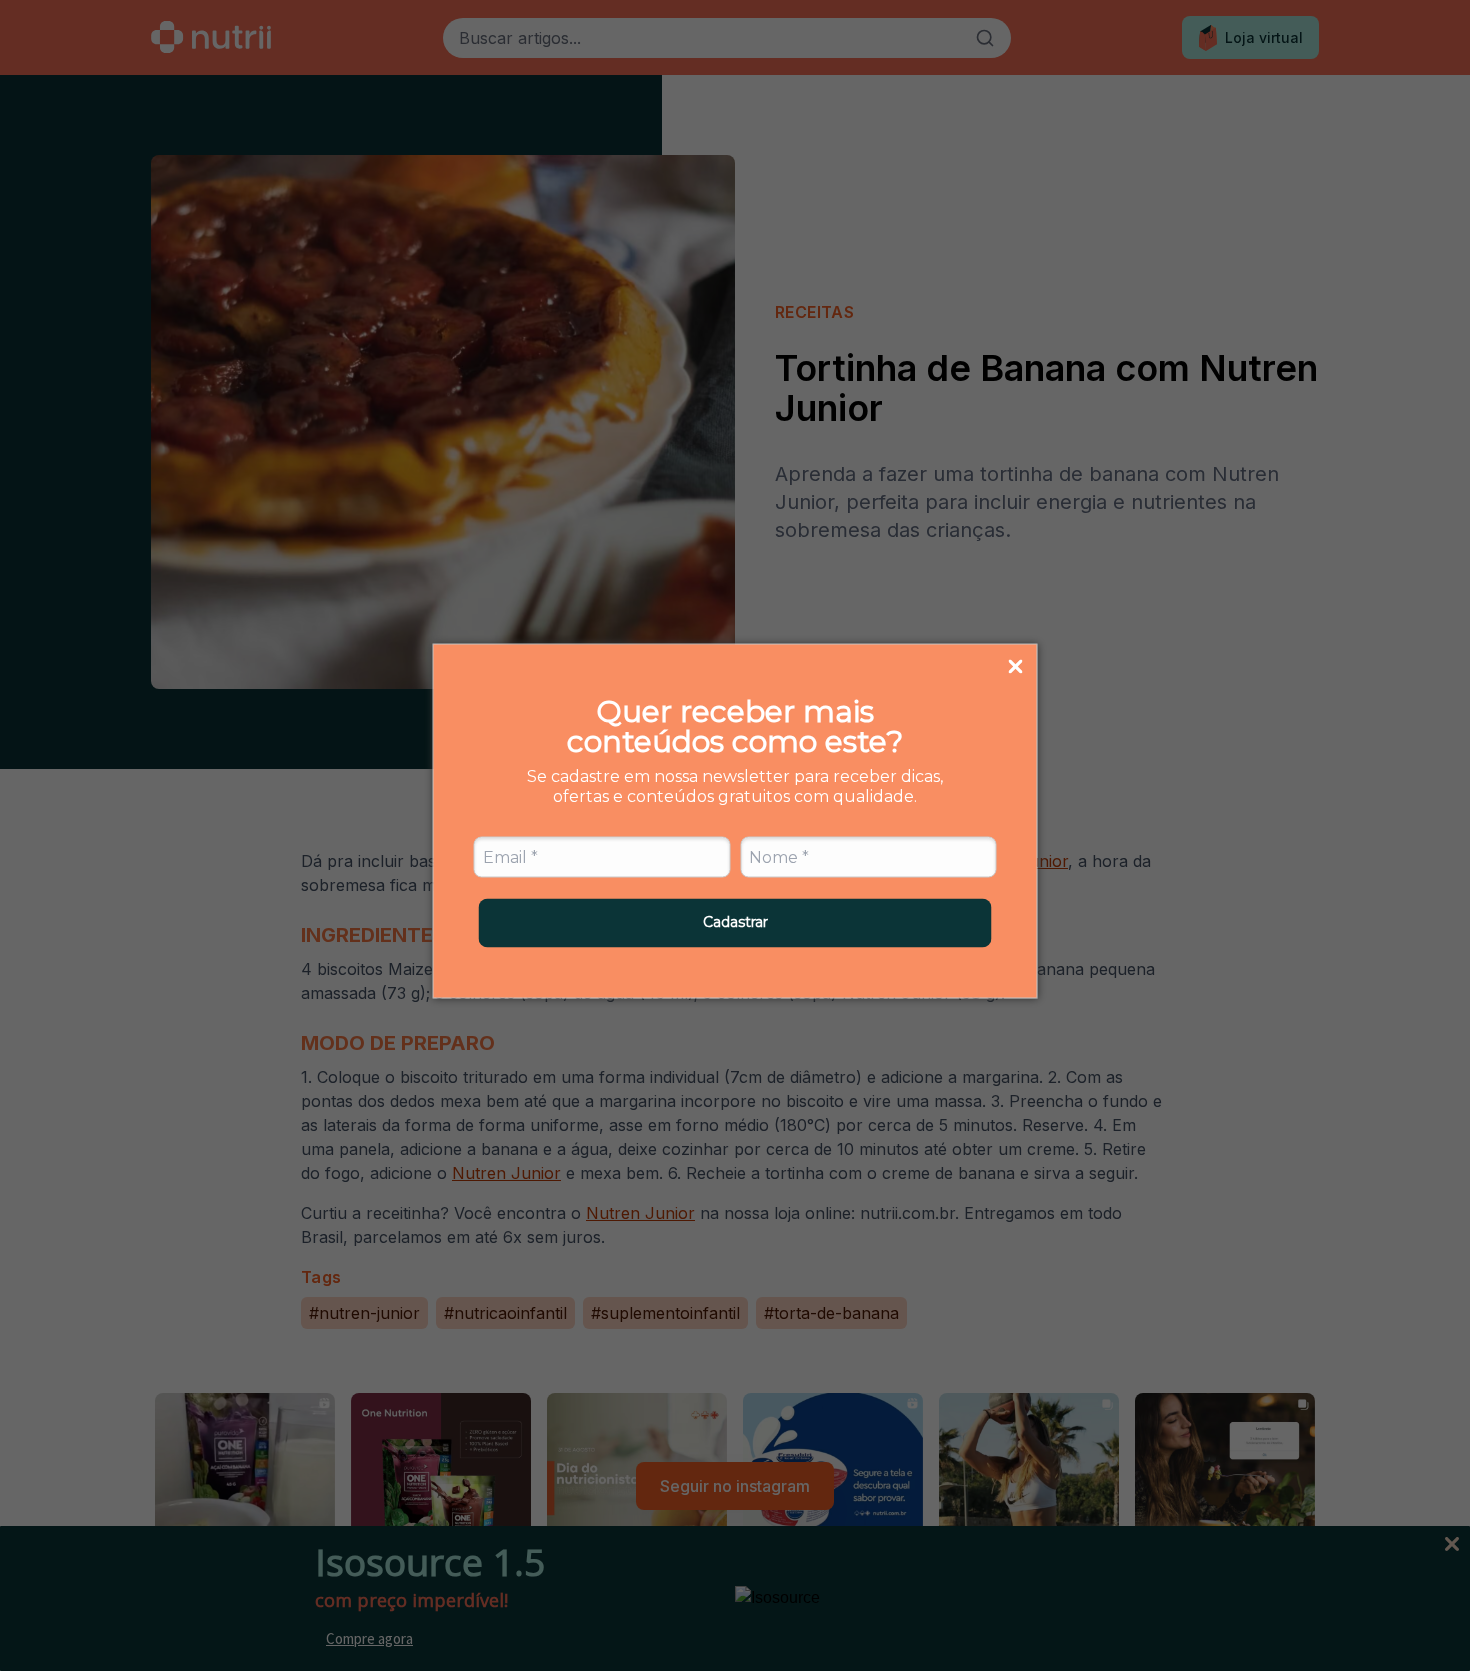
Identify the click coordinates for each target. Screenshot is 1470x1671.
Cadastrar (735, 922)
